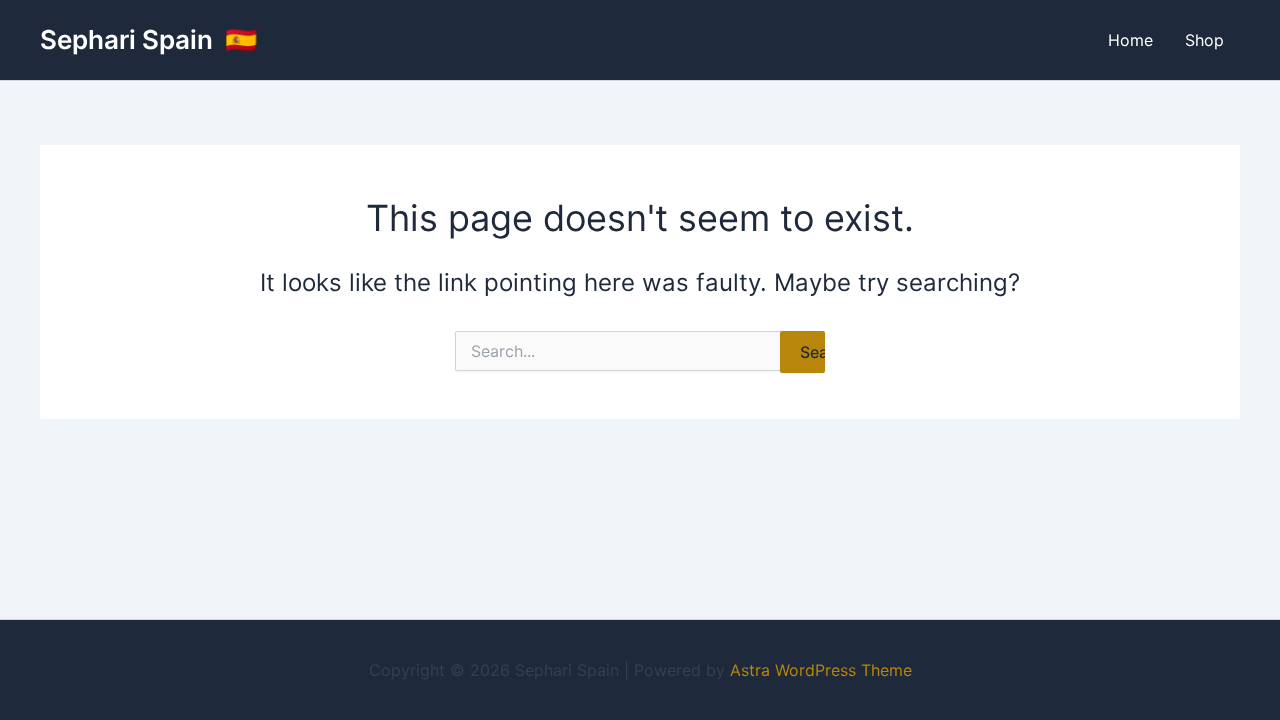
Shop (1204, 40)
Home (1130, 40)
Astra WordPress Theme (821, 670)
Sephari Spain (129, 39)
